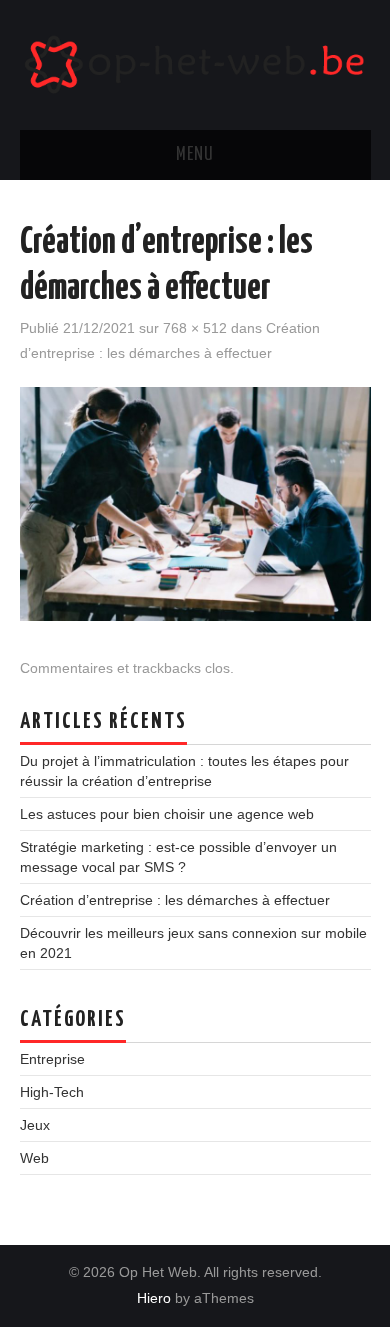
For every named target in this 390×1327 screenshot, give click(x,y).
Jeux (35, 1125)
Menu (195, 155)
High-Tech (52, 1092)
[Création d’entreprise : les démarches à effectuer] (195, 503)
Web (34, 1158)
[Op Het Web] (195, 63)
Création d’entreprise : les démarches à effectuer (175, 900)
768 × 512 (195, 328)
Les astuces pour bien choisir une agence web (167, 814)
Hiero (154, 1298)
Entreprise (52, 1059)
